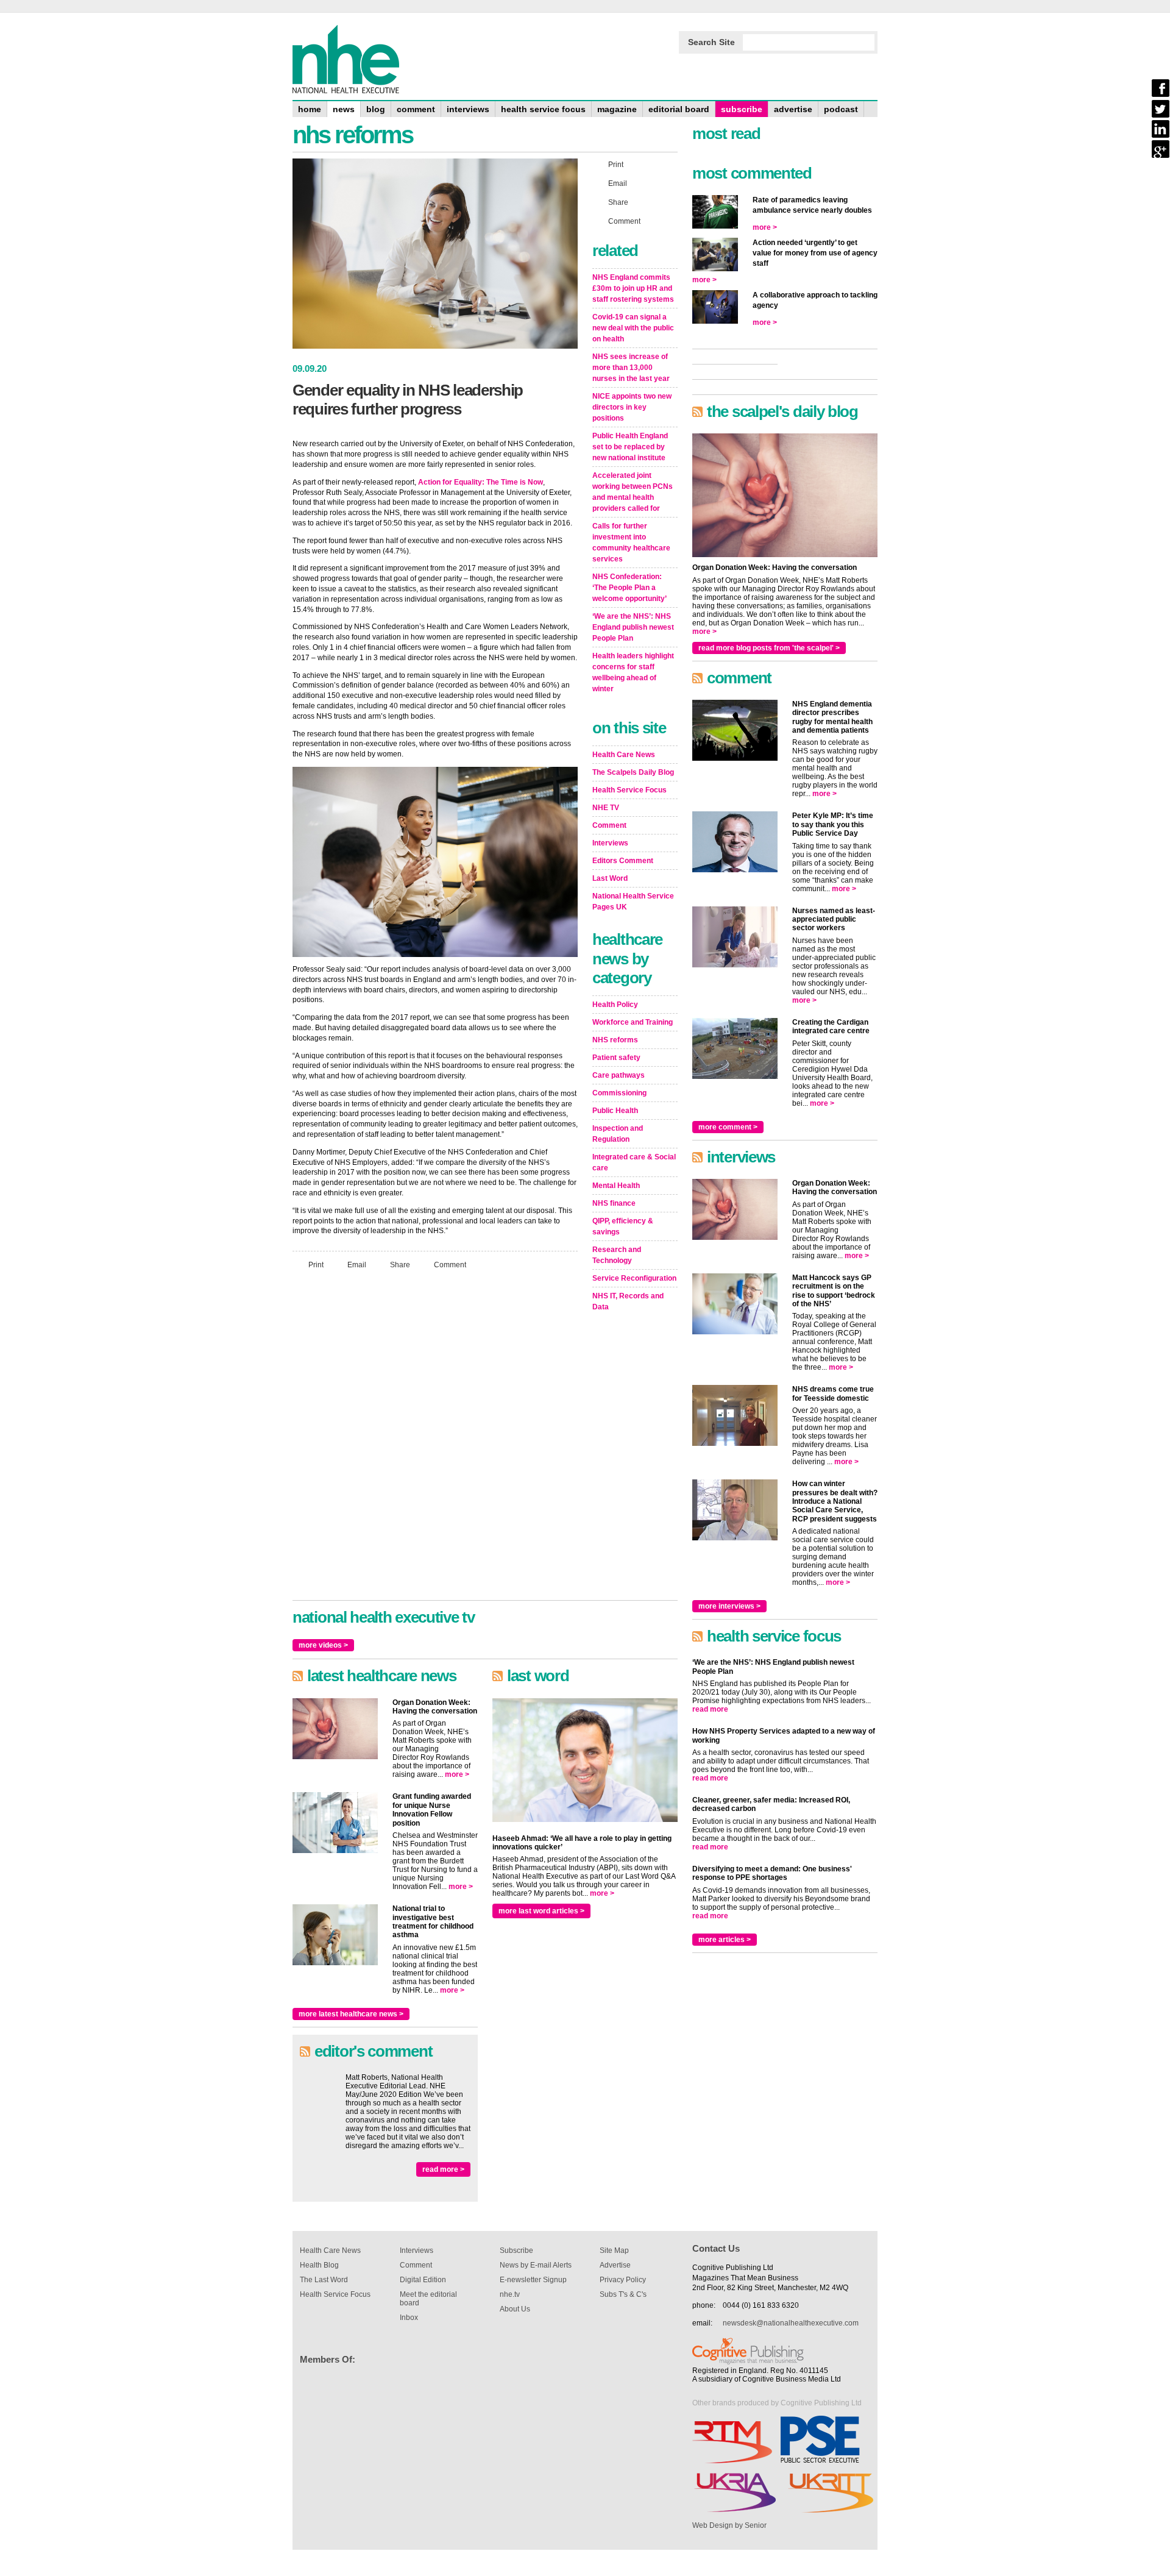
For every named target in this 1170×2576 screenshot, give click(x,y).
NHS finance (614, 1203)
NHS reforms (615, 1040)
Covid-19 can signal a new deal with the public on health (633, 328)
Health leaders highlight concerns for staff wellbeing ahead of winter (633, 672)
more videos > (323, 1645)
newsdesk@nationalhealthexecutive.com (791, 2323)
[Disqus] (435, 1440)
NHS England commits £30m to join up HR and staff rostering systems (633, 288)
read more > (443, 2169)
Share (400, 1265)
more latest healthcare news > (351, 2014)
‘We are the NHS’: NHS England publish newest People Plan (633, 627)
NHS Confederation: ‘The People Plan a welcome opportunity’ (629, 588)
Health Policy (615, 1005)
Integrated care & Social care (634, 1162)
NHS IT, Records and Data (628, 1301)
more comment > (728, 1127)
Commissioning (619, 1093)
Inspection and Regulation (618, 1134)
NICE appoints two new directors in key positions (632, 407)
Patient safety (616, 1058)
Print (316, 1265)
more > (457, 1774)
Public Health (615, 1111)
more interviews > (729, 1606)
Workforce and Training (633, 1022)
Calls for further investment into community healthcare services (631, 543)
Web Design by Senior (729, 2525)
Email (357, 1265)
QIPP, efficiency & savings (623, 1226)
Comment (450, 1265)
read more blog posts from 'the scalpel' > (769, 648)
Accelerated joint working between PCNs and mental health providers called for (633, 492)
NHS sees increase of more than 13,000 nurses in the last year (631, 368)
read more (710, 1709)
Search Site (711, 42)
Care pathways (619, 1075)
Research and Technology (617, 1255)
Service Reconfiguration (634, 1278)
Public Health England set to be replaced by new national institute (630, 447)
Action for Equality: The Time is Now (480, 482)
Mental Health (616, 1186)
